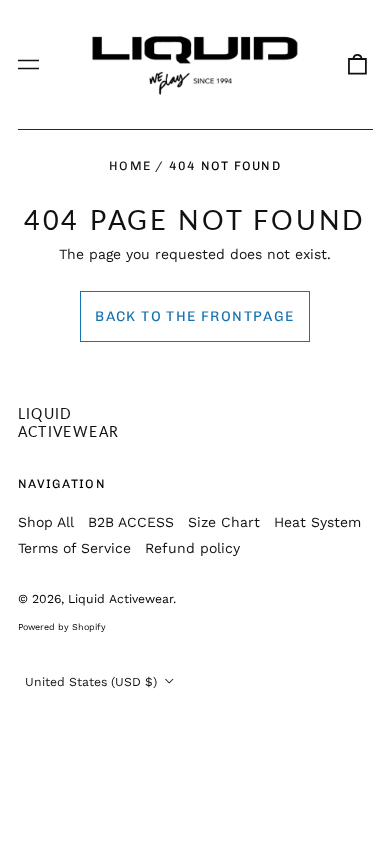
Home (130, 165)
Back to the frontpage (194, 316)
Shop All (46, 522)
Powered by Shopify (62, 627)
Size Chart (224, 522)
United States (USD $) (93, 682)
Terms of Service (74, 548)
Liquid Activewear (69, 422)
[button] (357, 65)
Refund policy (192, 548)
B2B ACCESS (131, 522)
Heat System (317, 522)
